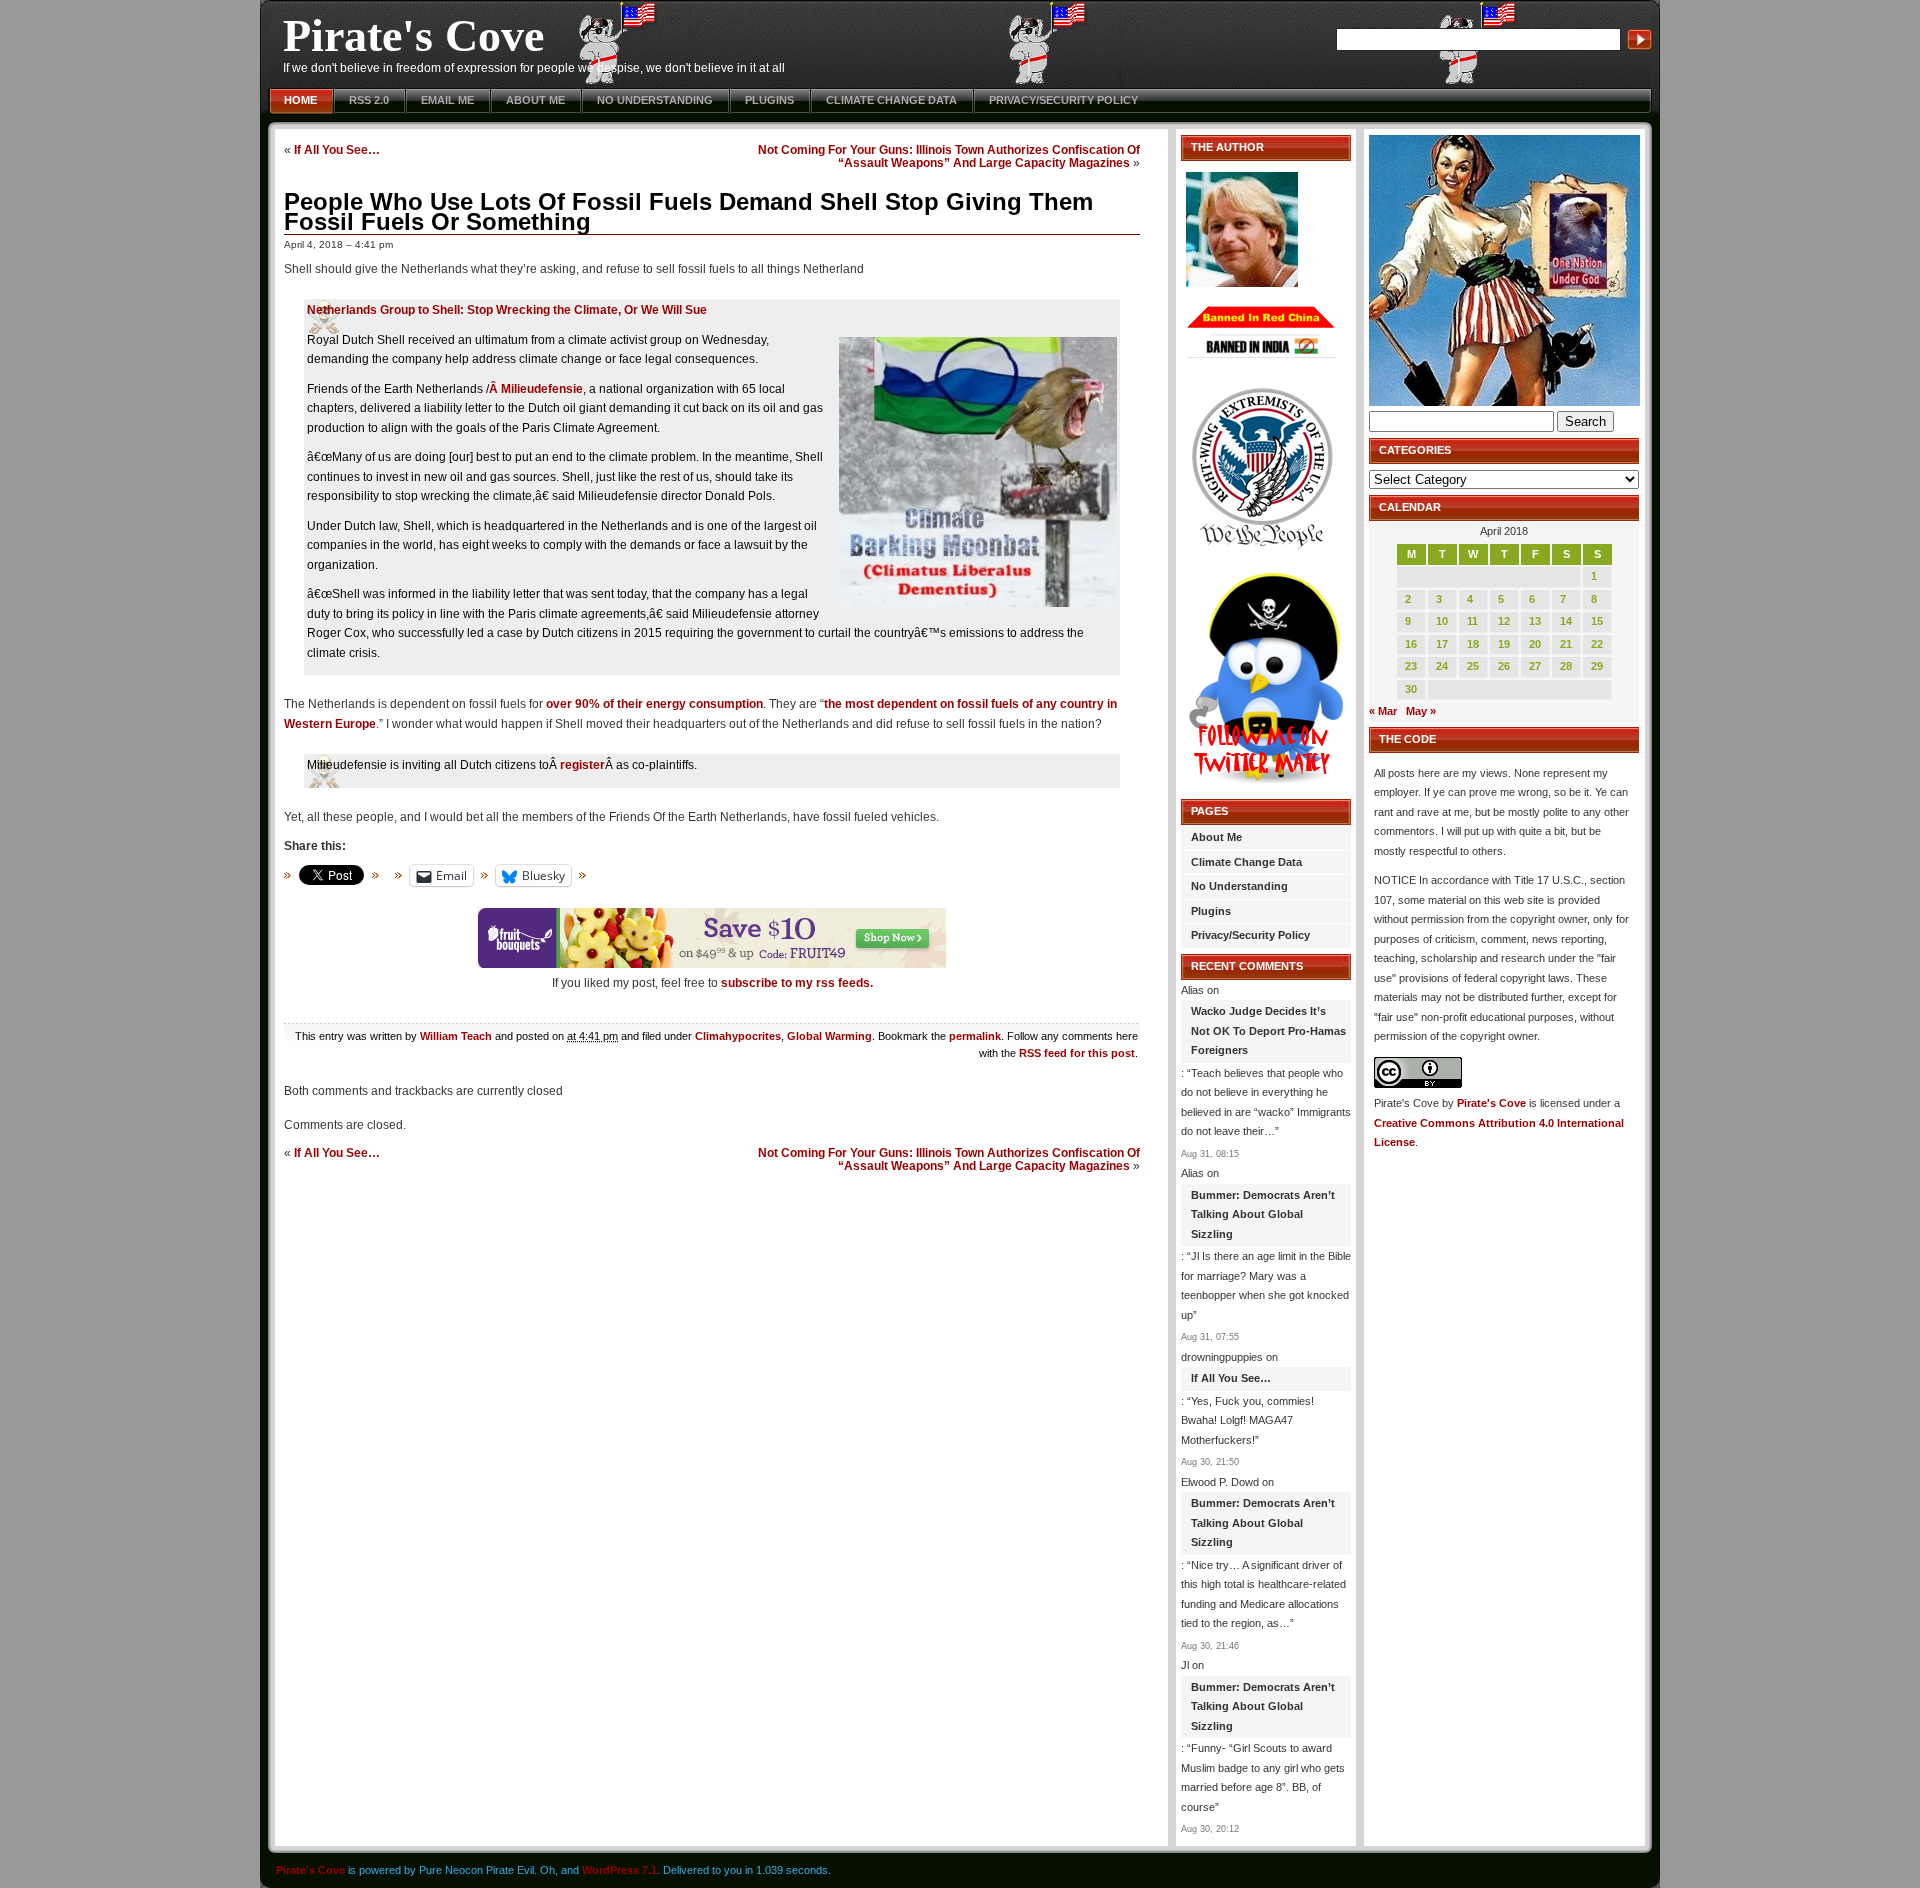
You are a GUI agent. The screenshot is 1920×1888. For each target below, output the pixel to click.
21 (1566, 644)
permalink (975, 1036)
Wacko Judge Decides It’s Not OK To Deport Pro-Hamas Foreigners (1268, 1030)
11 (1472, 621)
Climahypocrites (738, 1036)
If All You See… (337, 149)
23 (1411, 666)
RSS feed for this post (1077, 1053)
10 (1442, 621)
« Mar (1383, 711)
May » (1421, 711)
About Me (535, 100)
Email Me (447, 100)
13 (1535, 621)
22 (1597, 644)
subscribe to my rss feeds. (797, 983)
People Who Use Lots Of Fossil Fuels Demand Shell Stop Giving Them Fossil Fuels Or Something (688, 211)
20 (1535, 644)
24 (1442, 666)
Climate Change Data (891, 100)
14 (1566, 621)
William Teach (456, 1036)
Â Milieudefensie (536, 389)
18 (1473, 644)
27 (1535, 666)
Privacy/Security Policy (1063, 100)
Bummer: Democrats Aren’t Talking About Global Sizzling (1263, 1214)
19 (1504, 644)
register (582, 765)
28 (1566, 666)
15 (1597, 621)
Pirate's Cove (413, 35)
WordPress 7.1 (619, 1870)
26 (1504, 666)
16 (1411, 644)
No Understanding (655, 100)
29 (1597, 666)
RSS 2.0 (369, 100)
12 (1504, 621)
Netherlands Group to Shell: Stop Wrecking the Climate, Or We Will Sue (507, 310)
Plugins (769, 100)
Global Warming (829, 1036)
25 (1473, 666)
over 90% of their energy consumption (654, 704)
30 (1411, 689)
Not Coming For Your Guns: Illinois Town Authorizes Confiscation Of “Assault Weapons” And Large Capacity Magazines (949, 156)
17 (1442, 644)
